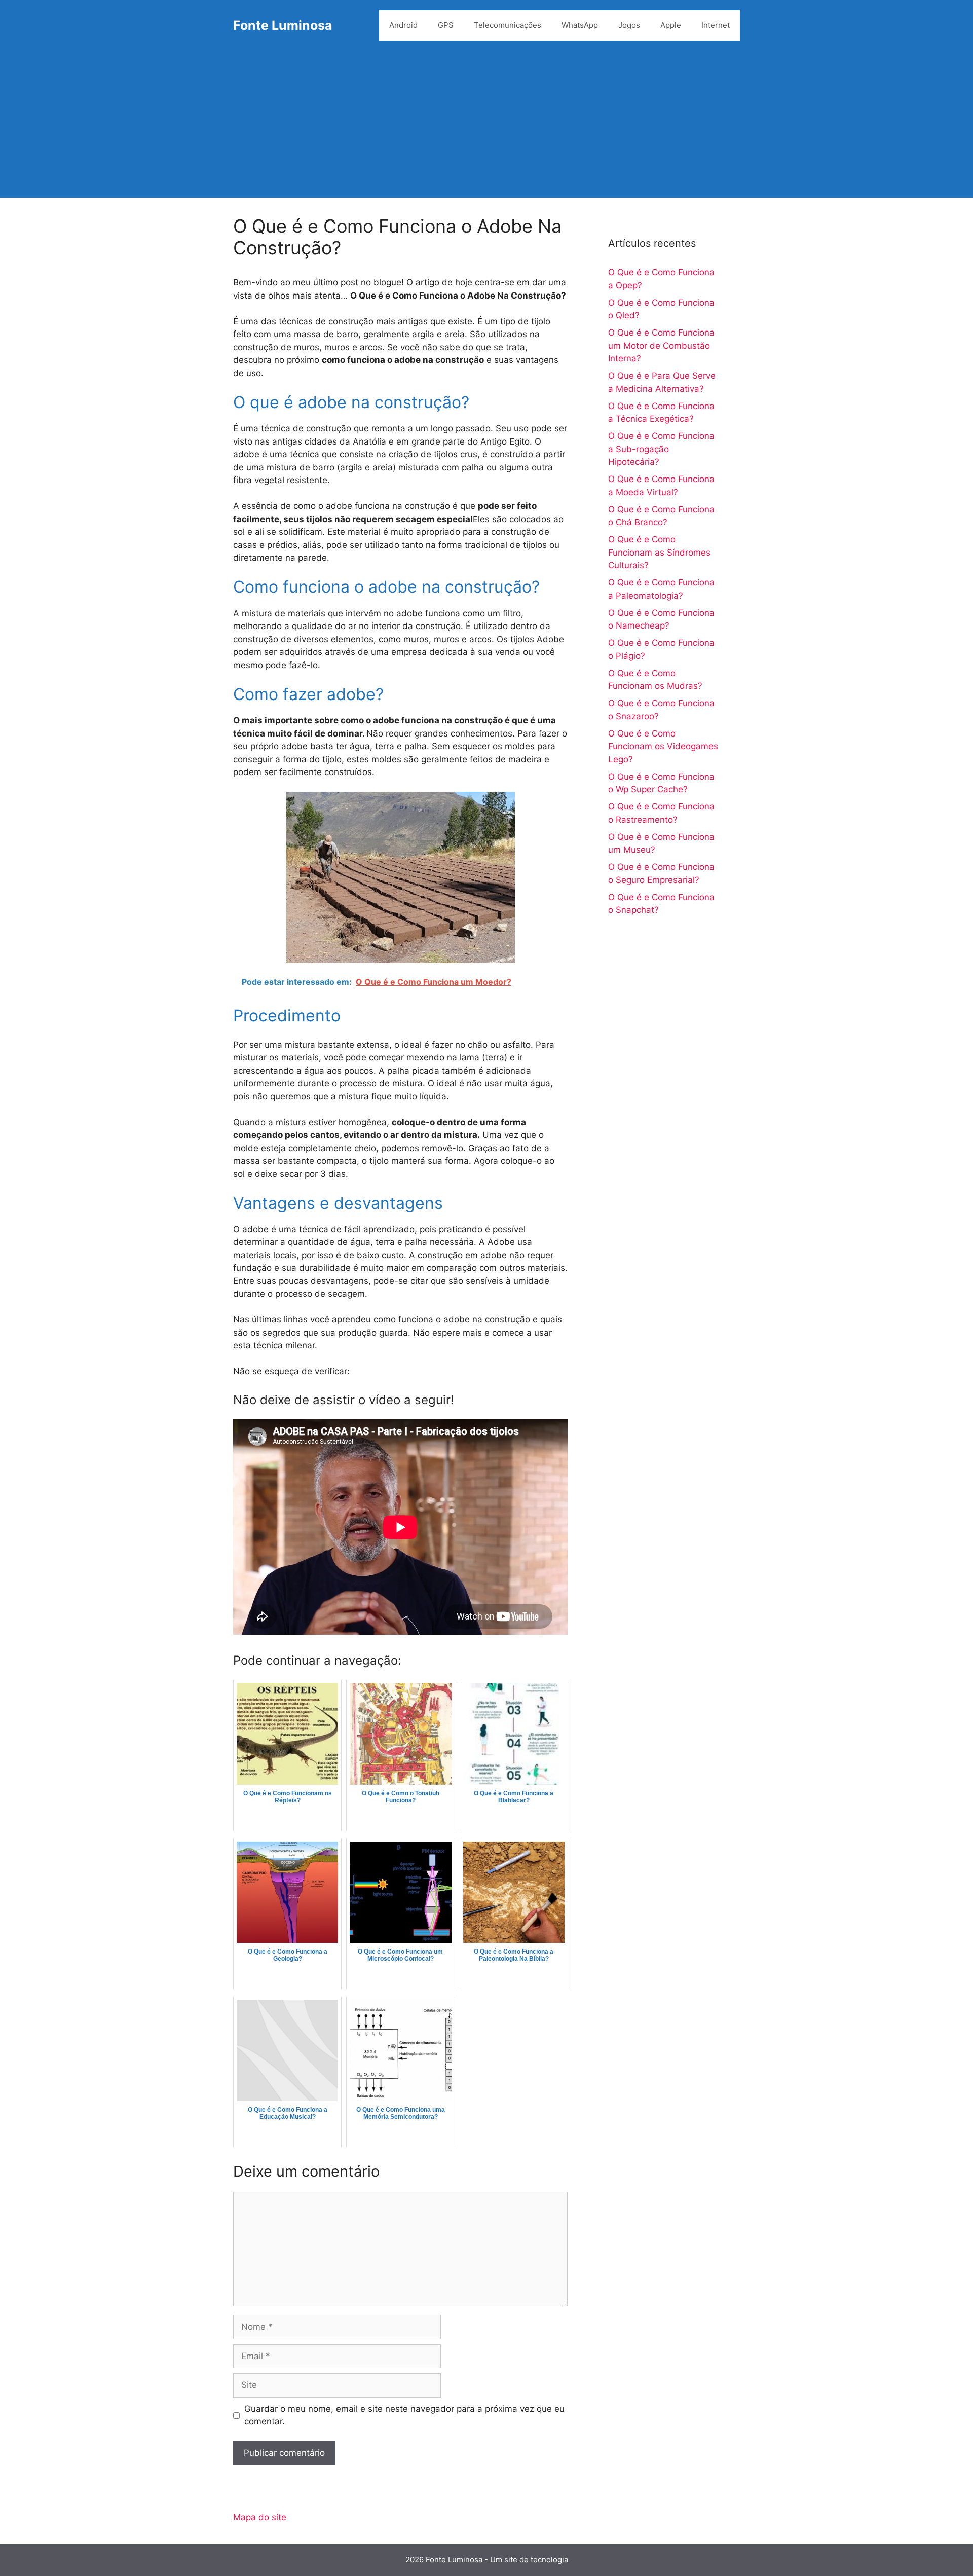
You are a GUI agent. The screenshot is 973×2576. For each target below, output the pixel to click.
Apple (671, 25)
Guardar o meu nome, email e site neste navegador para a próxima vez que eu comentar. (404, 2415)
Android (403, 25)
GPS (446, 25)
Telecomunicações (508, 25)
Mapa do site (260, 2517)
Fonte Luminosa (283, 25)
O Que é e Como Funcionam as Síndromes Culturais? (659, 552)
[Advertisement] (486, 127)
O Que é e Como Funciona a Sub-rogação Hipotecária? (661, 449)
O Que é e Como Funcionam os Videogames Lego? (663, 746)
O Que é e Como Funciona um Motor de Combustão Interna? (661, 345)
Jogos (629, 25)
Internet (716, 25)
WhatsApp (580, 25)
